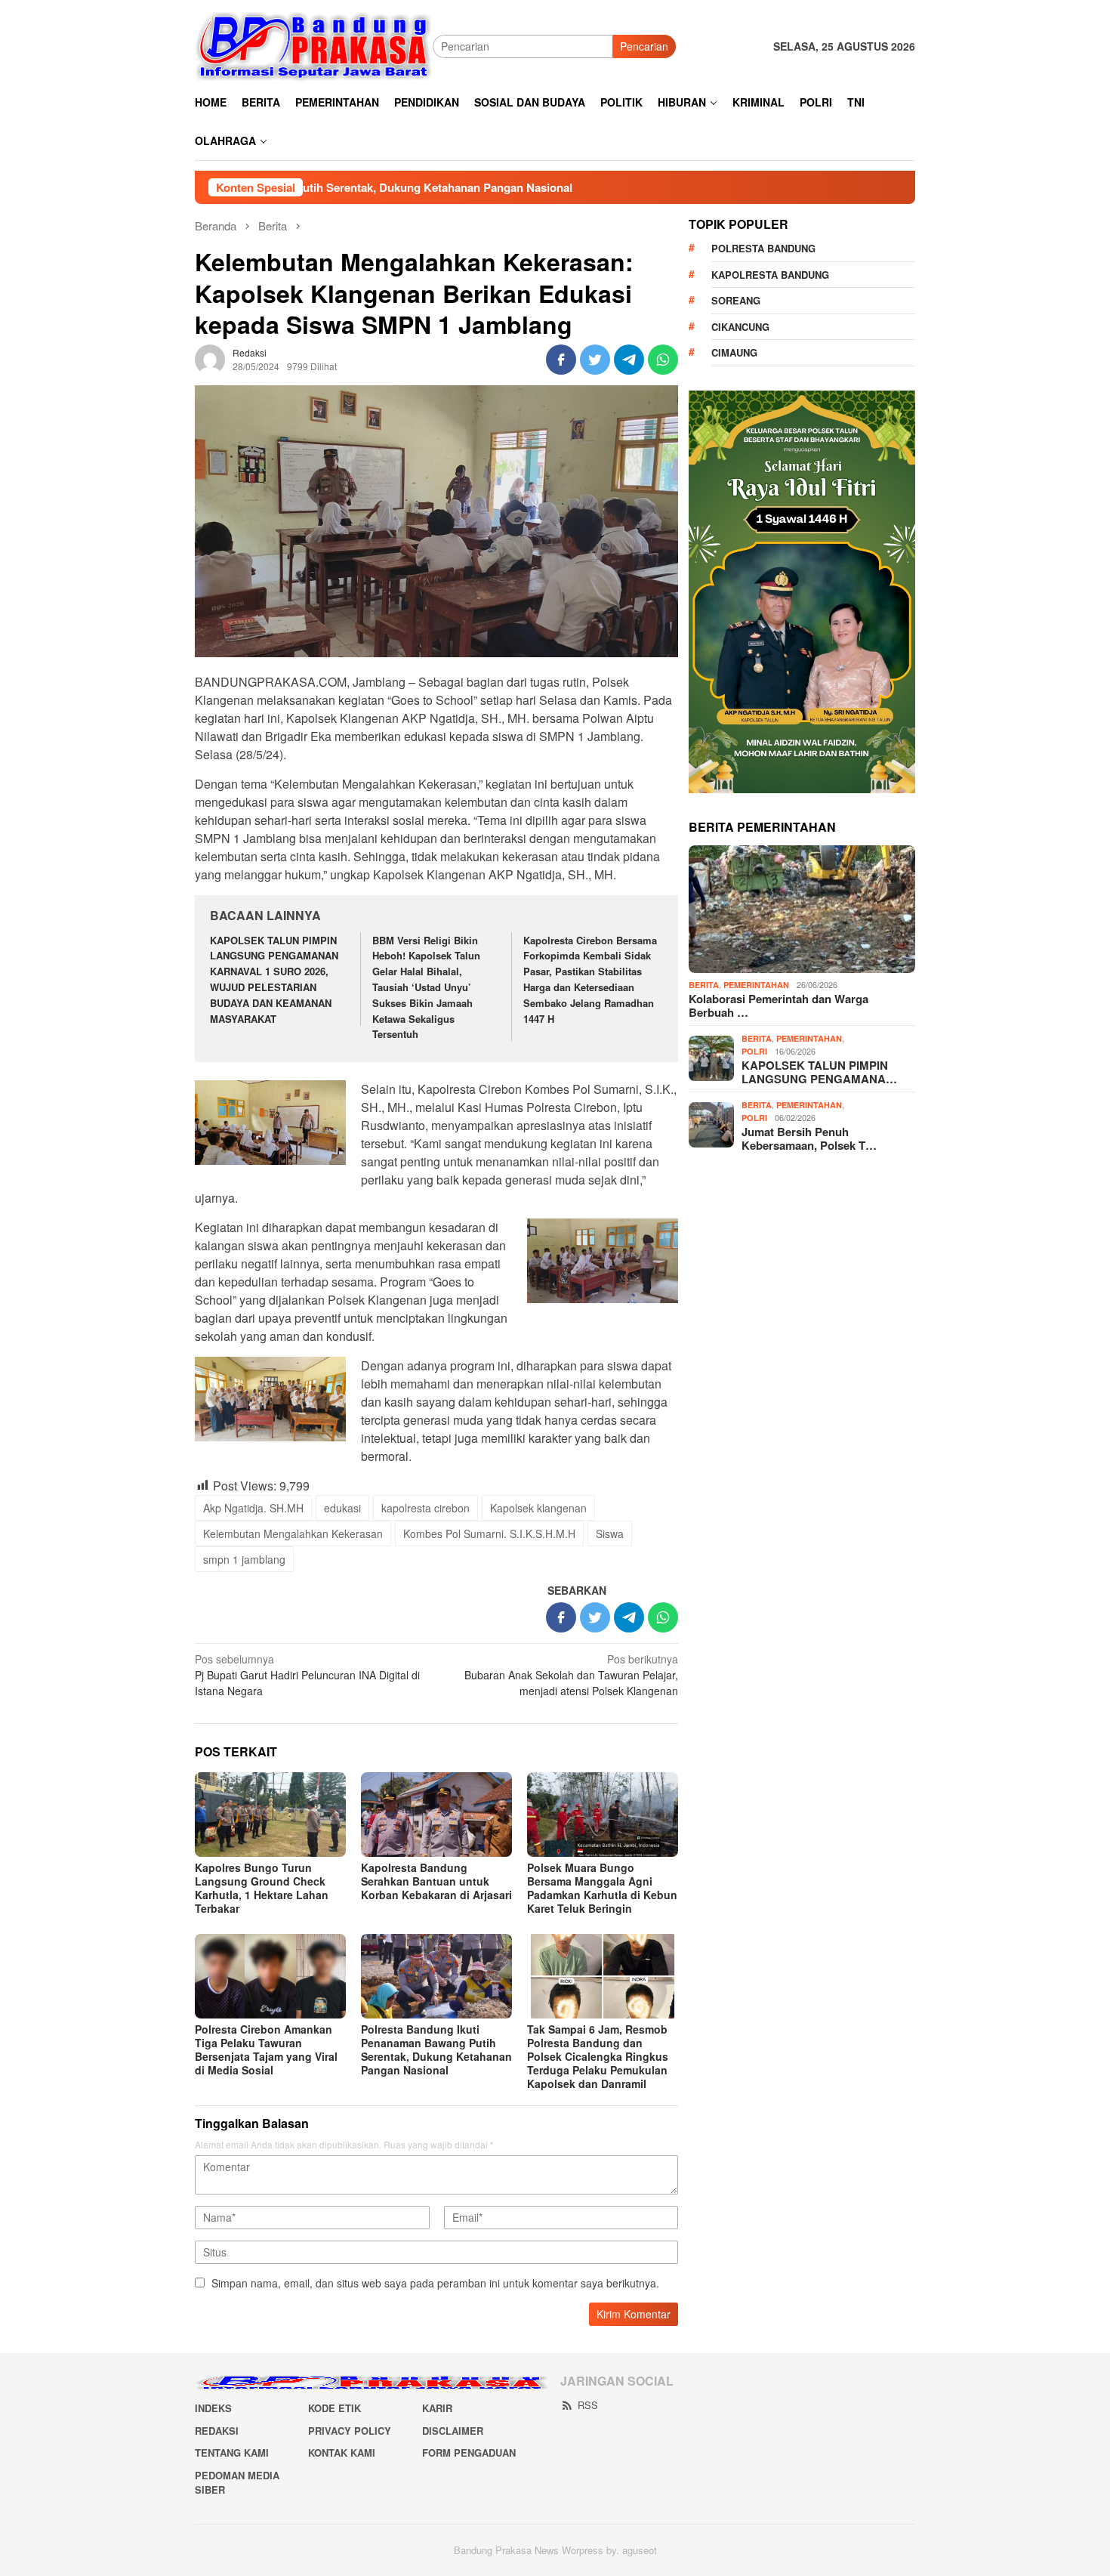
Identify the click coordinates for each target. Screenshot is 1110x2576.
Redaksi (217, 2431)
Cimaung (734, 352)
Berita (704, 985)
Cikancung (740, 327)
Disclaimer (453, 2431)
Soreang (736, 300)
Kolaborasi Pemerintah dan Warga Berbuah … (779, 1005)
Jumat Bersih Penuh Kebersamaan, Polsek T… (809, 1138)
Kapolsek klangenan (538, 1508)
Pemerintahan (756, 985)
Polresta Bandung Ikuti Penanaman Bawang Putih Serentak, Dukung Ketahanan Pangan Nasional (436, 2049)
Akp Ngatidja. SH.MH (253, 1508)
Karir (437, 2408)
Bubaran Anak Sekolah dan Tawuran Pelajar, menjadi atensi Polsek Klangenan (571, 1675)
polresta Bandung (763, 248)
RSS (588, 2405)
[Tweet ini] (595, 360)
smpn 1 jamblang (244, 1559)
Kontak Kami (342, 2452)
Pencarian (644, 46)
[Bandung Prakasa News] (314, 45)
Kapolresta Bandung (770, 275)
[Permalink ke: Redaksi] (210, 358)
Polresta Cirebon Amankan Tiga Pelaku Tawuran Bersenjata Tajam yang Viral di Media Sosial (266, 2049)
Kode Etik (335, 2408)
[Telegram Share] (629, 360)
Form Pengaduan (469, 2452)
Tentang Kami (232, 2452)
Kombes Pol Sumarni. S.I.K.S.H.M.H (489, 1534)
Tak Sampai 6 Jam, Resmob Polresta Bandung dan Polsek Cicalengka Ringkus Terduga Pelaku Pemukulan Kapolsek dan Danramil (598, 2056)
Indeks (213, 2408)
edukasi (342, 1508)
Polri (754, 1051)
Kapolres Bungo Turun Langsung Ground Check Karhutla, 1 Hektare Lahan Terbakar (262, 1888)
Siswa (610, 1534)
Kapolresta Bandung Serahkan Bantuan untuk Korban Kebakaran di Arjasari (436, 1881)
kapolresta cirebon (425, 1508)
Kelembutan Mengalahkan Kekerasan (293, 1534)
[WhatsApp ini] (663, 360)
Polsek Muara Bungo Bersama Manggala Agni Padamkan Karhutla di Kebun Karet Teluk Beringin (602, 1888)
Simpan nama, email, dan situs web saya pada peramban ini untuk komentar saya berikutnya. (435, 2283)
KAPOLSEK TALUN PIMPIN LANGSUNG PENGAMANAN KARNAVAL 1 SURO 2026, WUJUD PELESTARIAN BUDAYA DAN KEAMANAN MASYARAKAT (274, 979)
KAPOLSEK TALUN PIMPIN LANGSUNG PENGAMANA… (819, 1072)
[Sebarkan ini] (561, 360)
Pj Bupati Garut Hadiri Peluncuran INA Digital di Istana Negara (307, 1675)
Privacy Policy (350, 2431)
